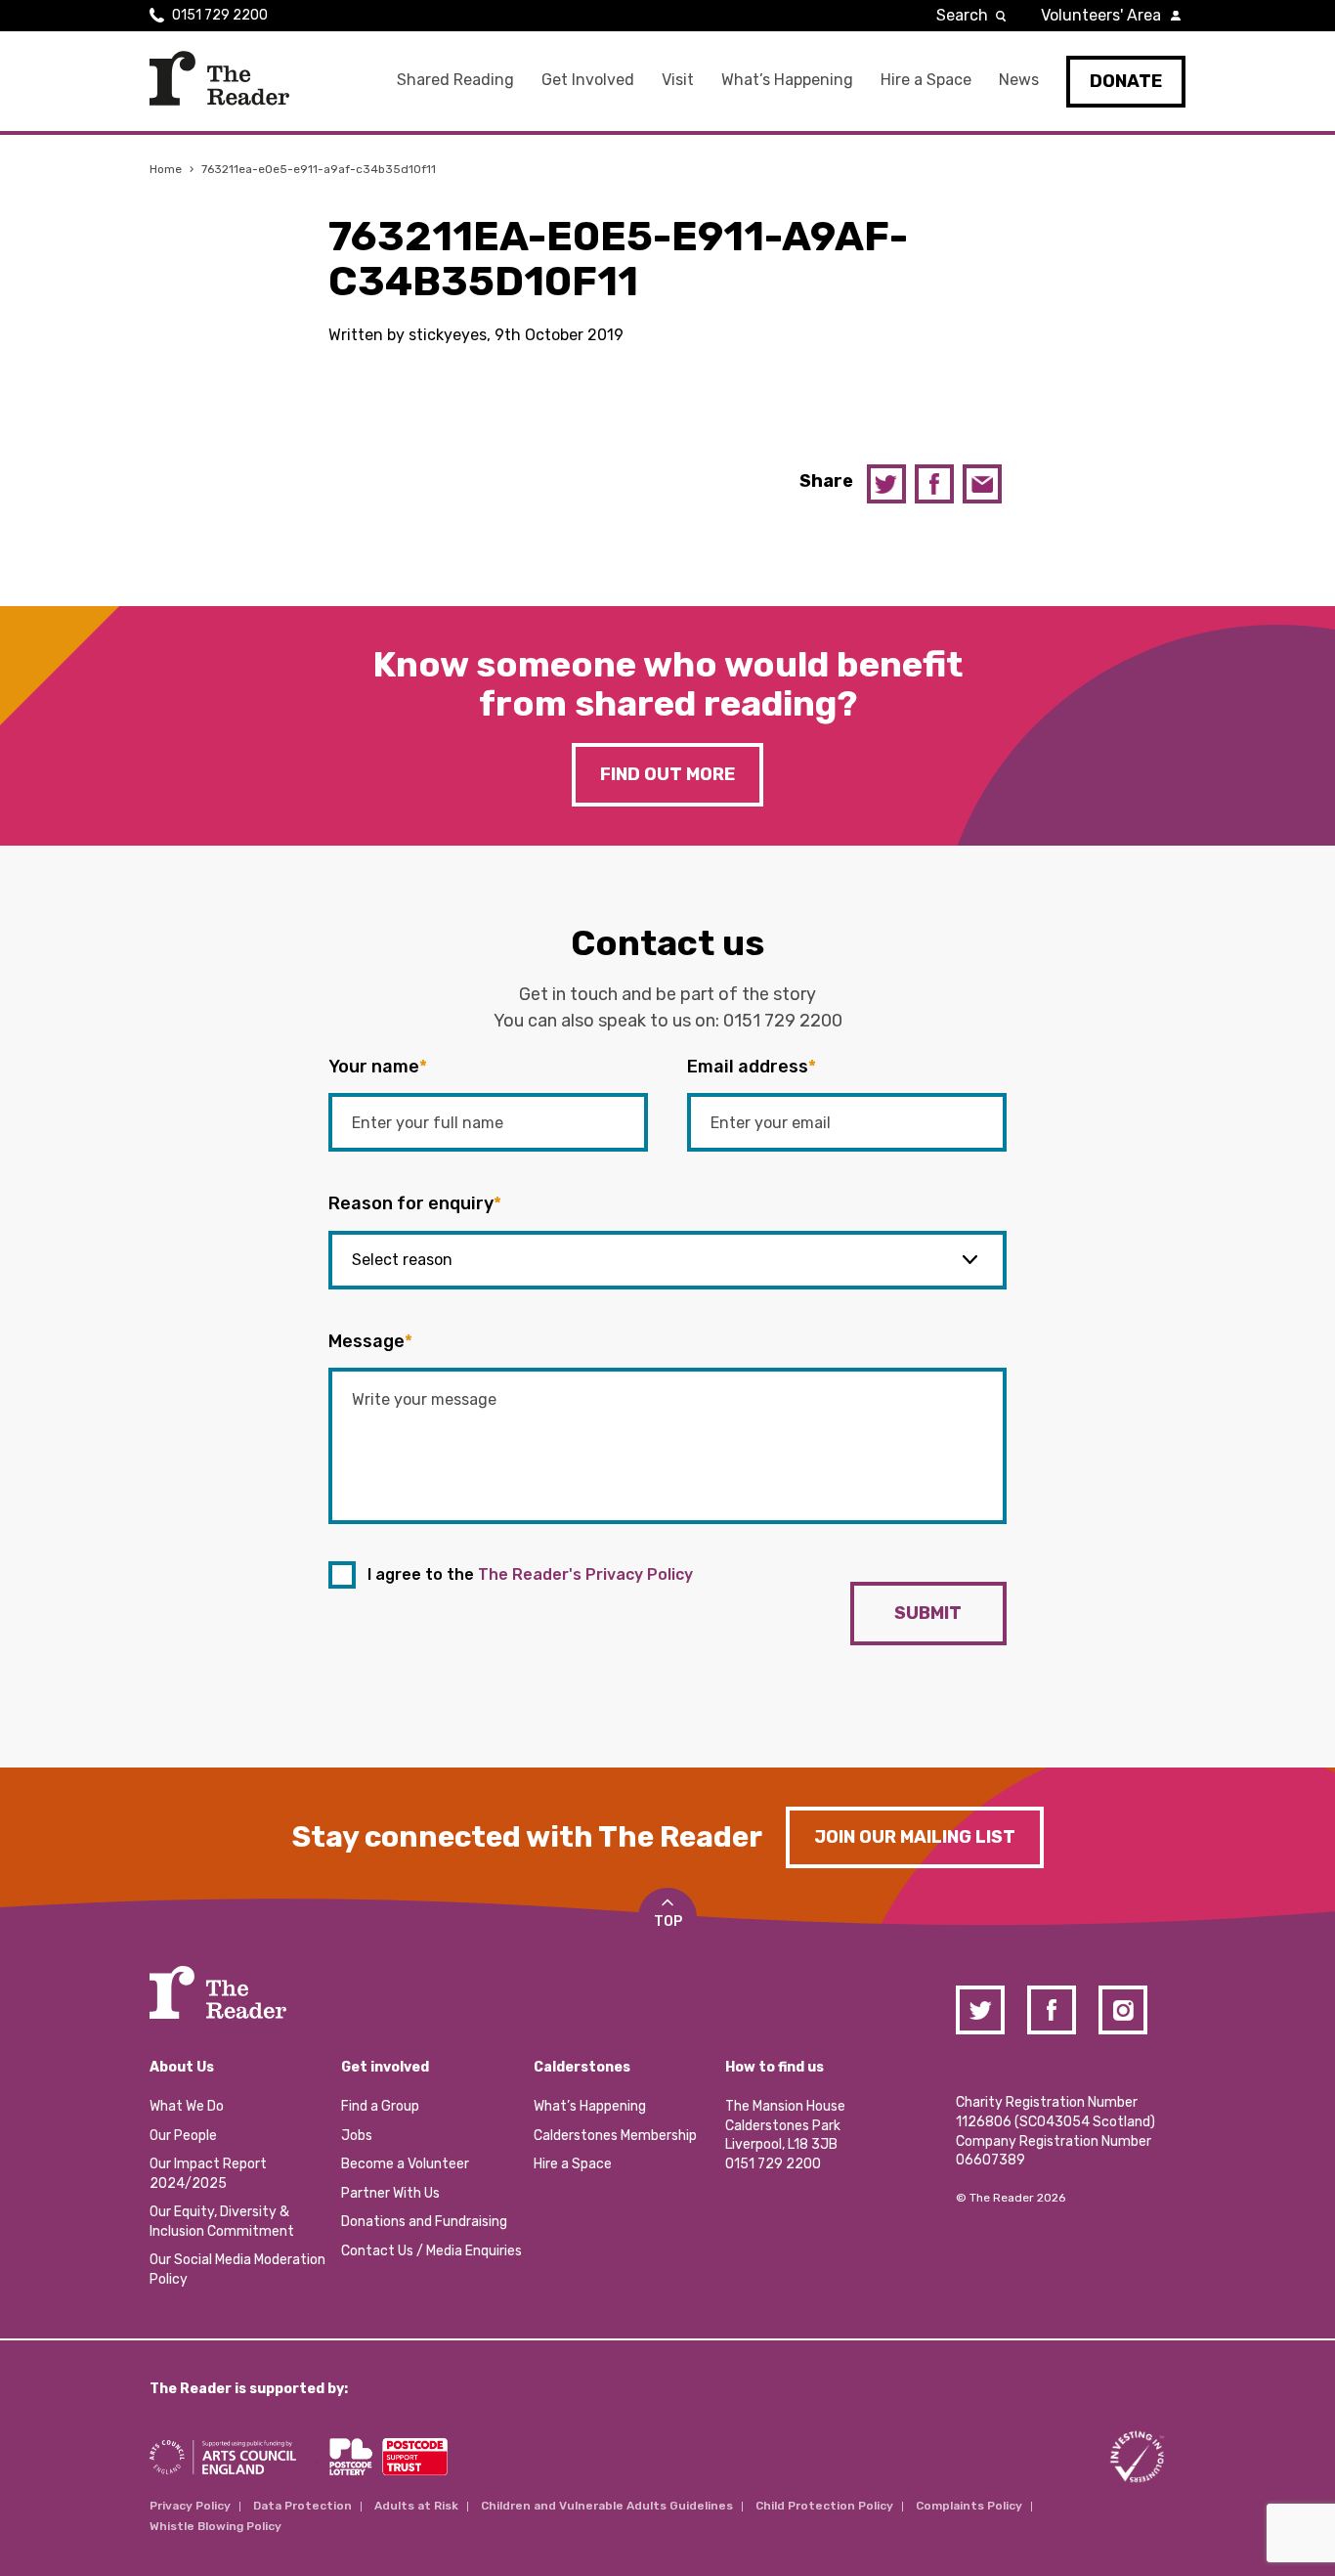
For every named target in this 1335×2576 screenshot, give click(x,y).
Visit (678, 80)
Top (668, 1921)
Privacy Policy (190, 2506)
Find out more (667, 774)
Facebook (934, 484)
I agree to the (530, 1574)
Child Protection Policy (824, 2506)
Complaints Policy (969, 2506)
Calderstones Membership (615, 2136)
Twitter (886, 484)
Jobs (357, 2136)
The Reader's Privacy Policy (585, 1574)
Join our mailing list (915, 1837)
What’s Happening (787, 80)
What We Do (187, 2106)
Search (962, 15)
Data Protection (302, 2506)
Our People (183, 2136)
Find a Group (380, 2106)
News (1019, 80)
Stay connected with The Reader (527, 1837)
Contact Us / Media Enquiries (431, 2251)
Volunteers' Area (1101, 15)
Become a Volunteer (405, 2164)
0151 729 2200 (220, 15)
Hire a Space (926, 80)
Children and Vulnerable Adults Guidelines (607, 2506)
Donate (1126, 81)
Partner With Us (390, 2193)
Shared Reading (455, 80)
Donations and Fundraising (424, 2222)
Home (166, 169)
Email (982, 484)
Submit (928, 1613)
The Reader (219, 78)
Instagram (1123, 2010)
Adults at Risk (416, 2506)
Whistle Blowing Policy (215, 2526)
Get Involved (588, 80)
